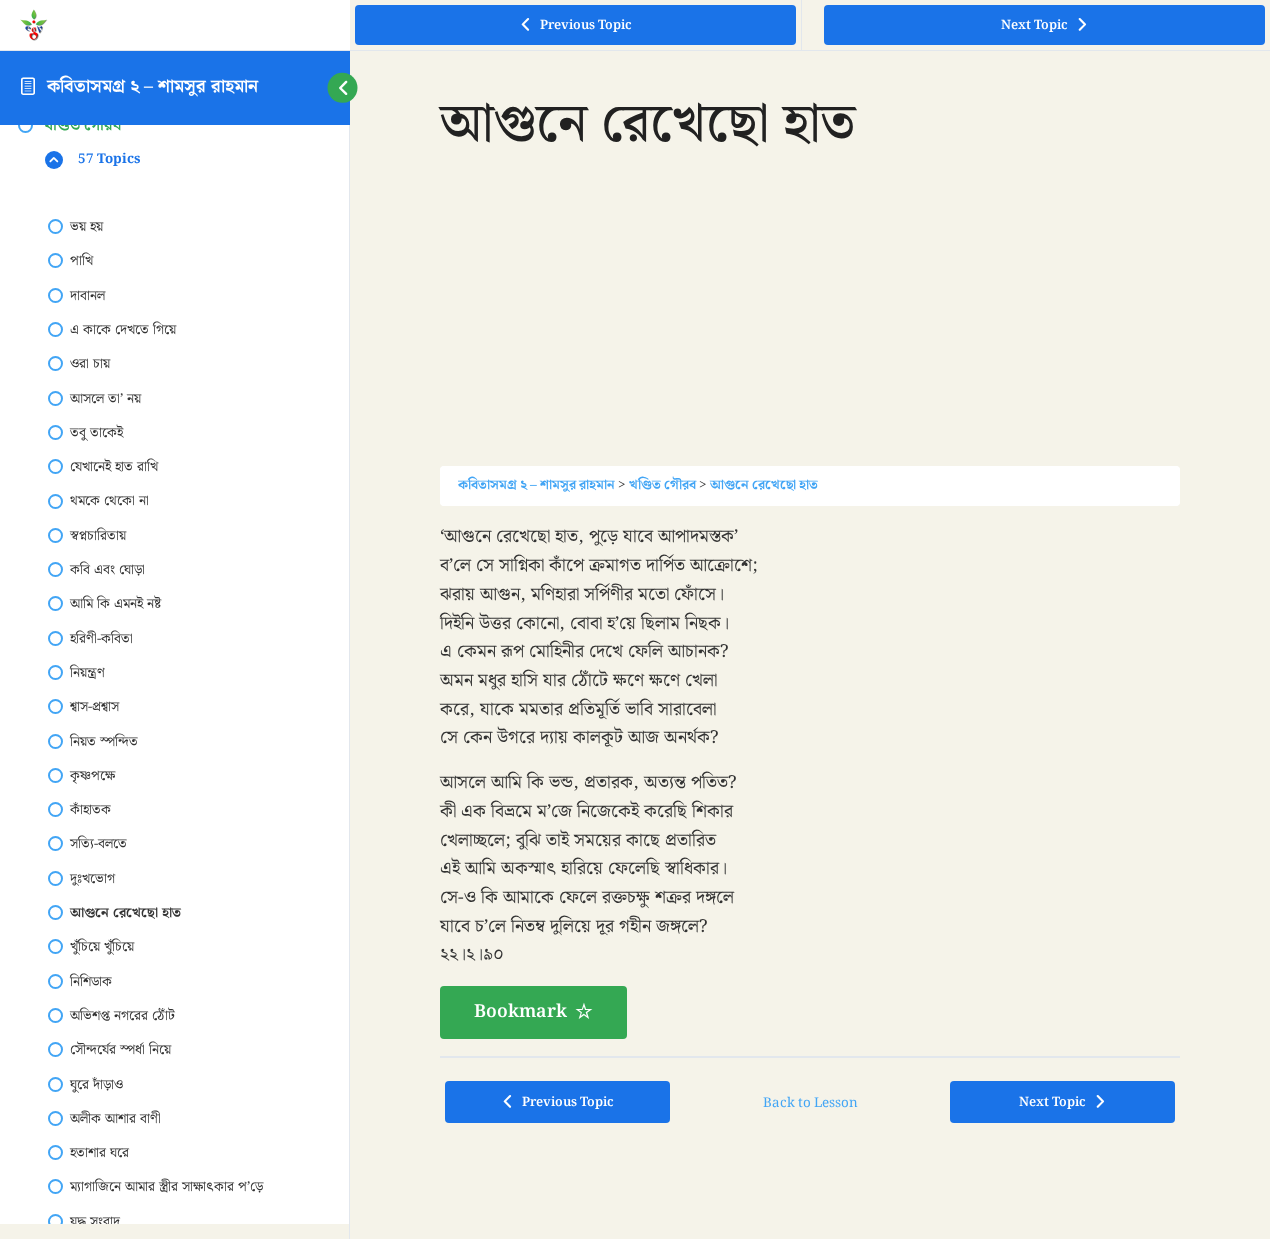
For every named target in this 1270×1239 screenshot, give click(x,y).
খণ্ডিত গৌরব (662, 485)
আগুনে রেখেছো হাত (764, 485)
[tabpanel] (810, 780)
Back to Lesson (810, 1103)
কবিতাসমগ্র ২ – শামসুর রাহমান (152, 86)
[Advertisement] (810, 326)
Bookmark (520, 1011)
